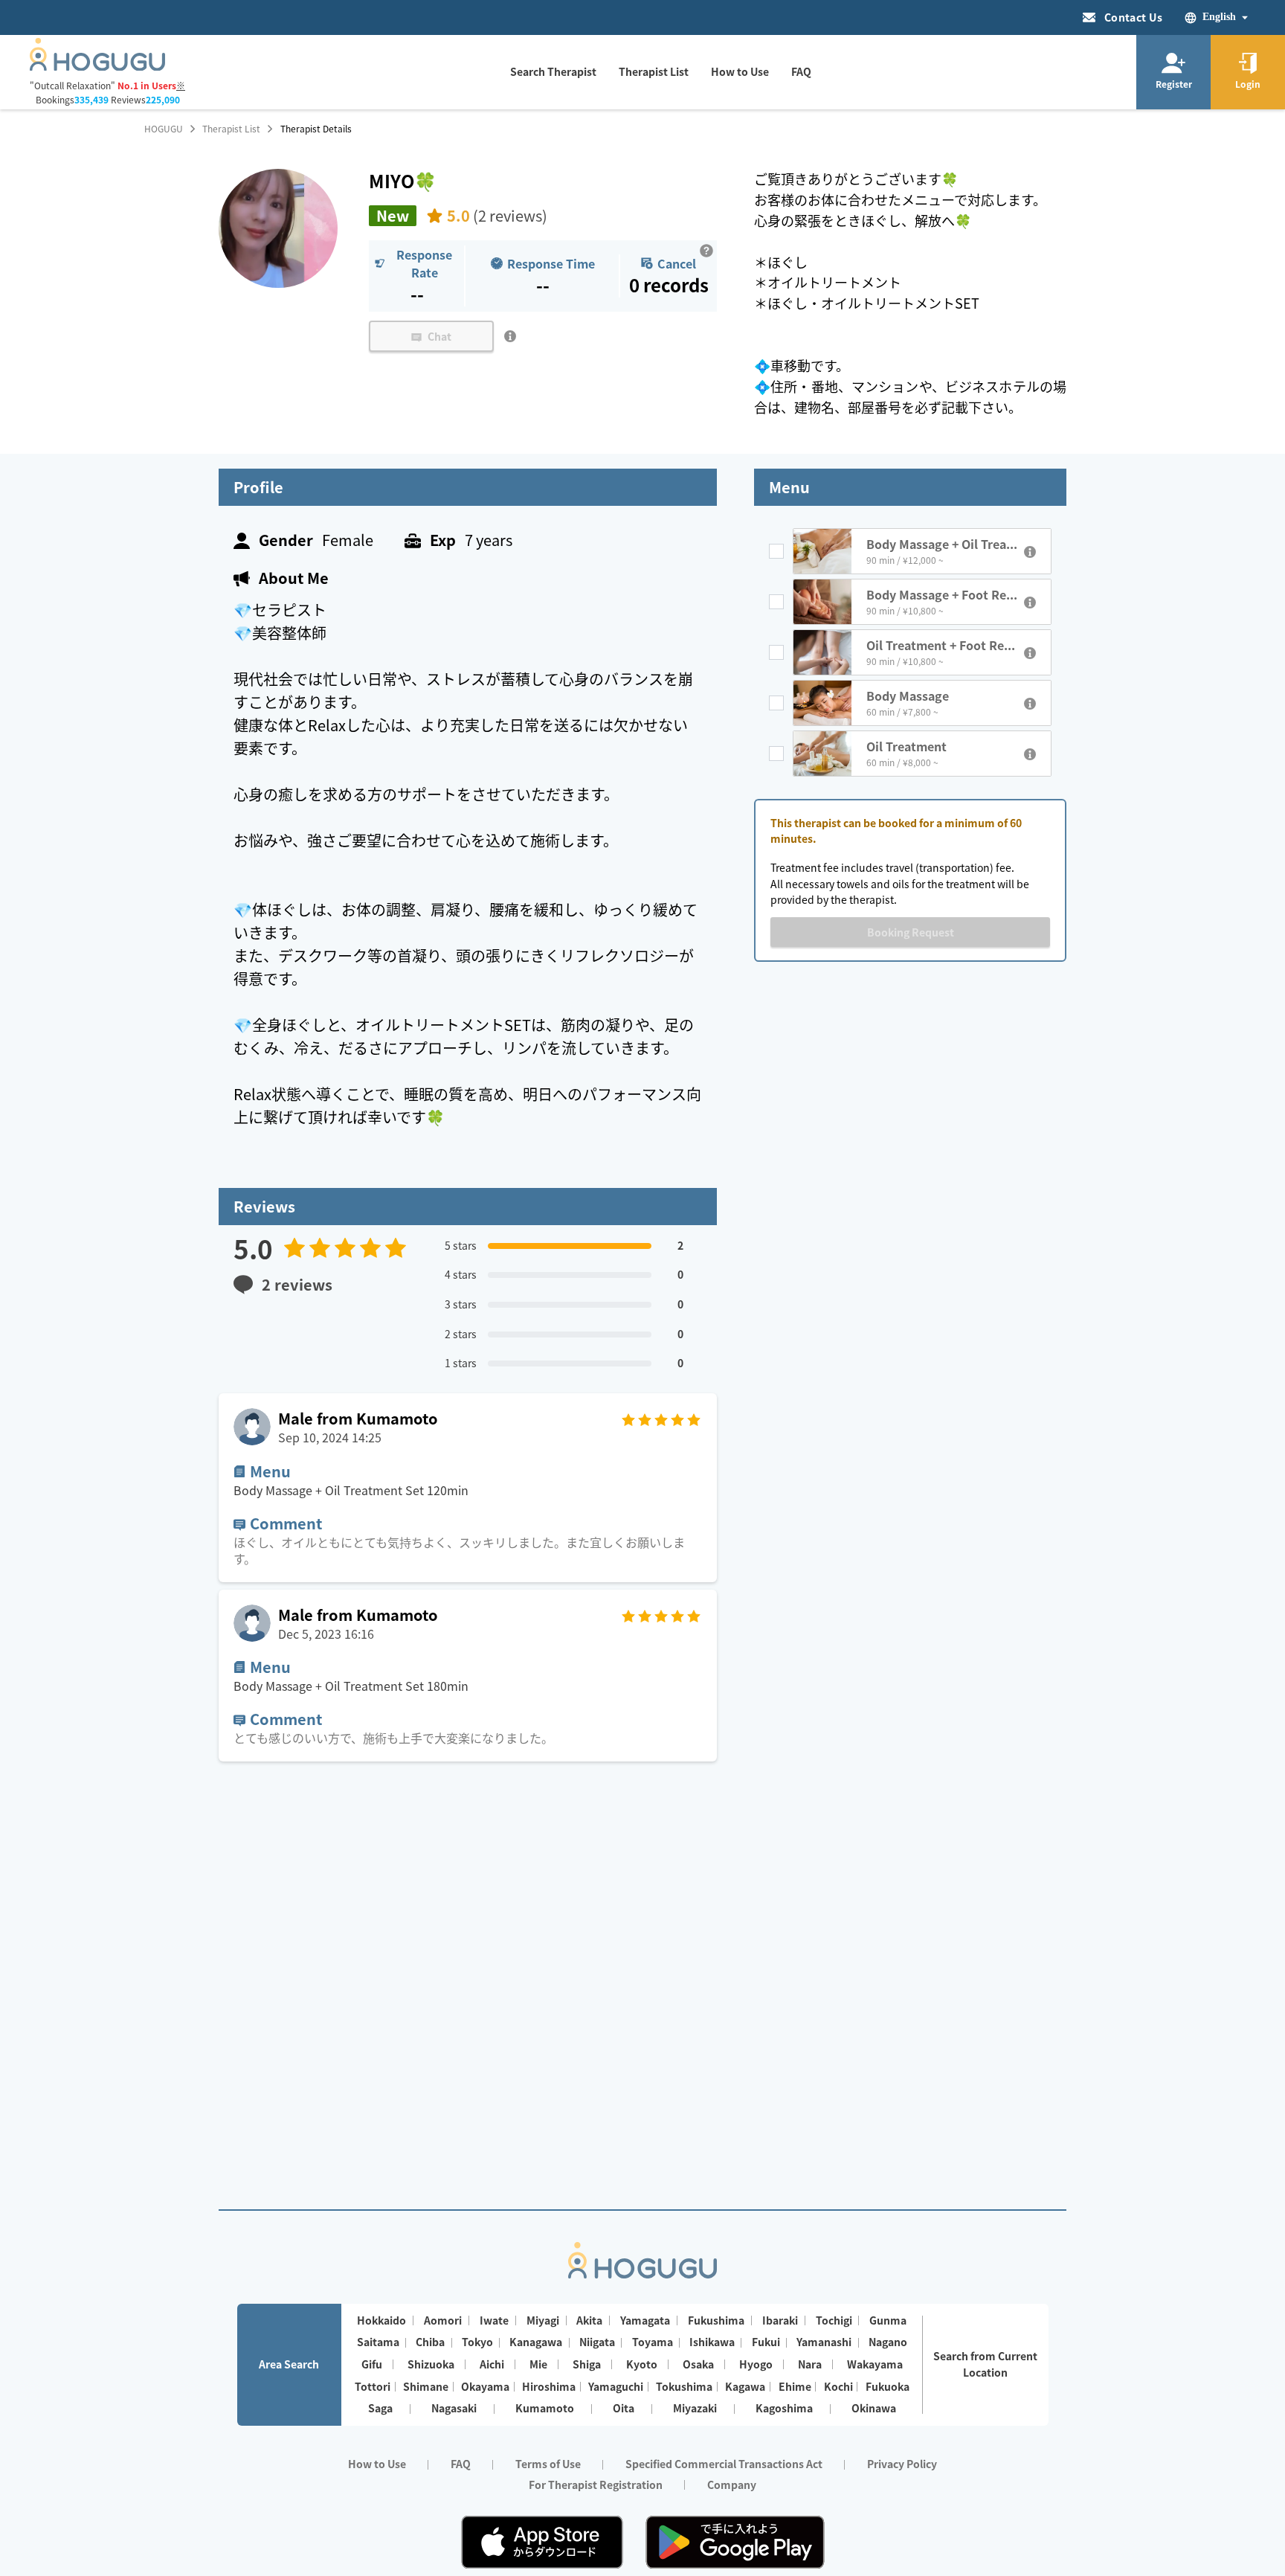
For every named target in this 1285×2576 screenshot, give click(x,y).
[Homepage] (97, 66)
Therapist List (231, 129)
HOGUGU (164, 129)
